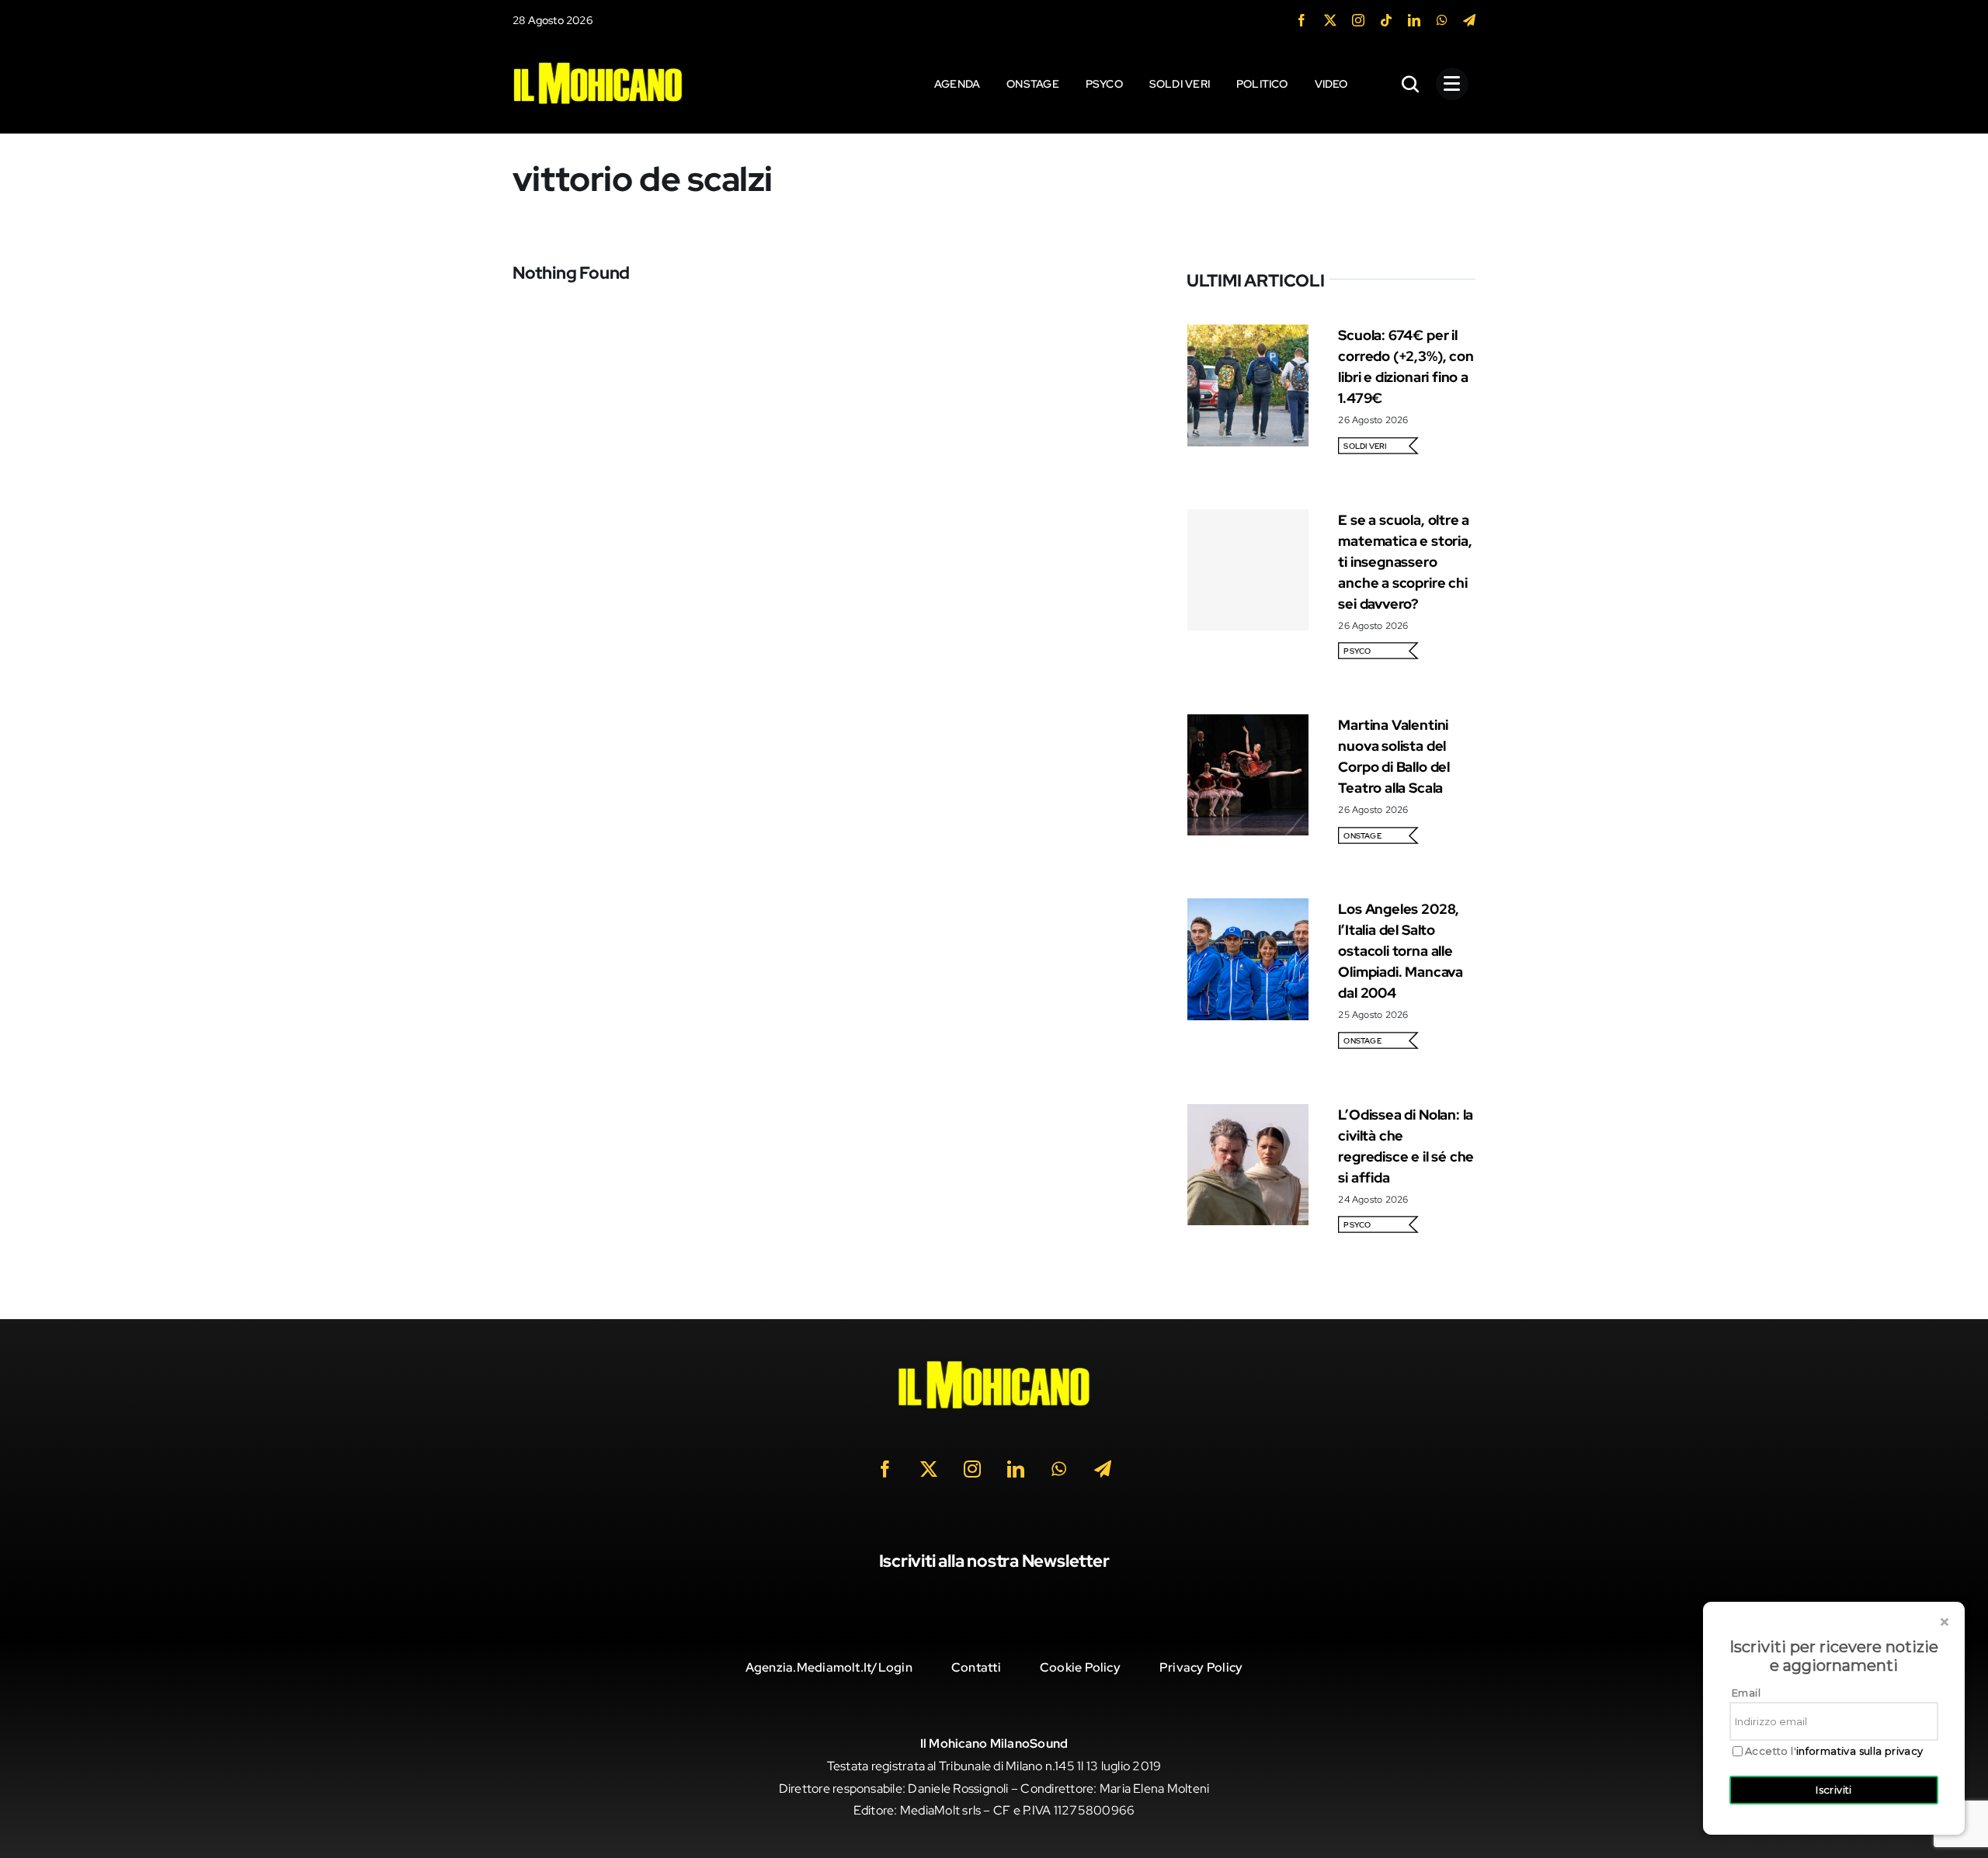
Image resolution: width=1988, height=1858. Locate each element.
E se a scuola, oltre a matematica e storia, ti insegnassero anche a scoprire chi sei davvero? (1405, 562)
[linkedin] (1414, 20)
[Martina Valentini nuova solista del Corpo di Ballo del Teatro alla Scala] (1248, 725)
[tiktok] (1386, 20)
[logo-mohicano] (598, 66)
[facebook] (1302, 20)
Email (1746, 1693)
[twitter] (1330, 20)
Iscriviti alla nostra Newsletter (994, 1561)
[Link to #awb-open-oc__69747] (1452, 84)
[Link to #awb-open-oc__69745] (1411, 84)
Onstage (1362, 836)
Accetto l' (1834, 1751)
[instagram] (1358, 20)
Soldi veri (1365, 446)
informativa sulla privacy (1860, 1751)
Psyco (1357, 651)
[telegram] (1469, 20)
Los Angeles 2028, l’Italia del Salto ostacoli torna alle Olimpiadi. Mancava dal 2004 (1401, 951)
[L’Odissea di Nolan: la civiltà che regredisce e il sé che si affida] (1248, 1115)
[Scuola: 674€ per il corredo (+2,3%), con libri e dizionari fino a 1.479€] (1248, 335)
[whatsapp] (1442, 20)
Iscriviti (1834, 1790)
